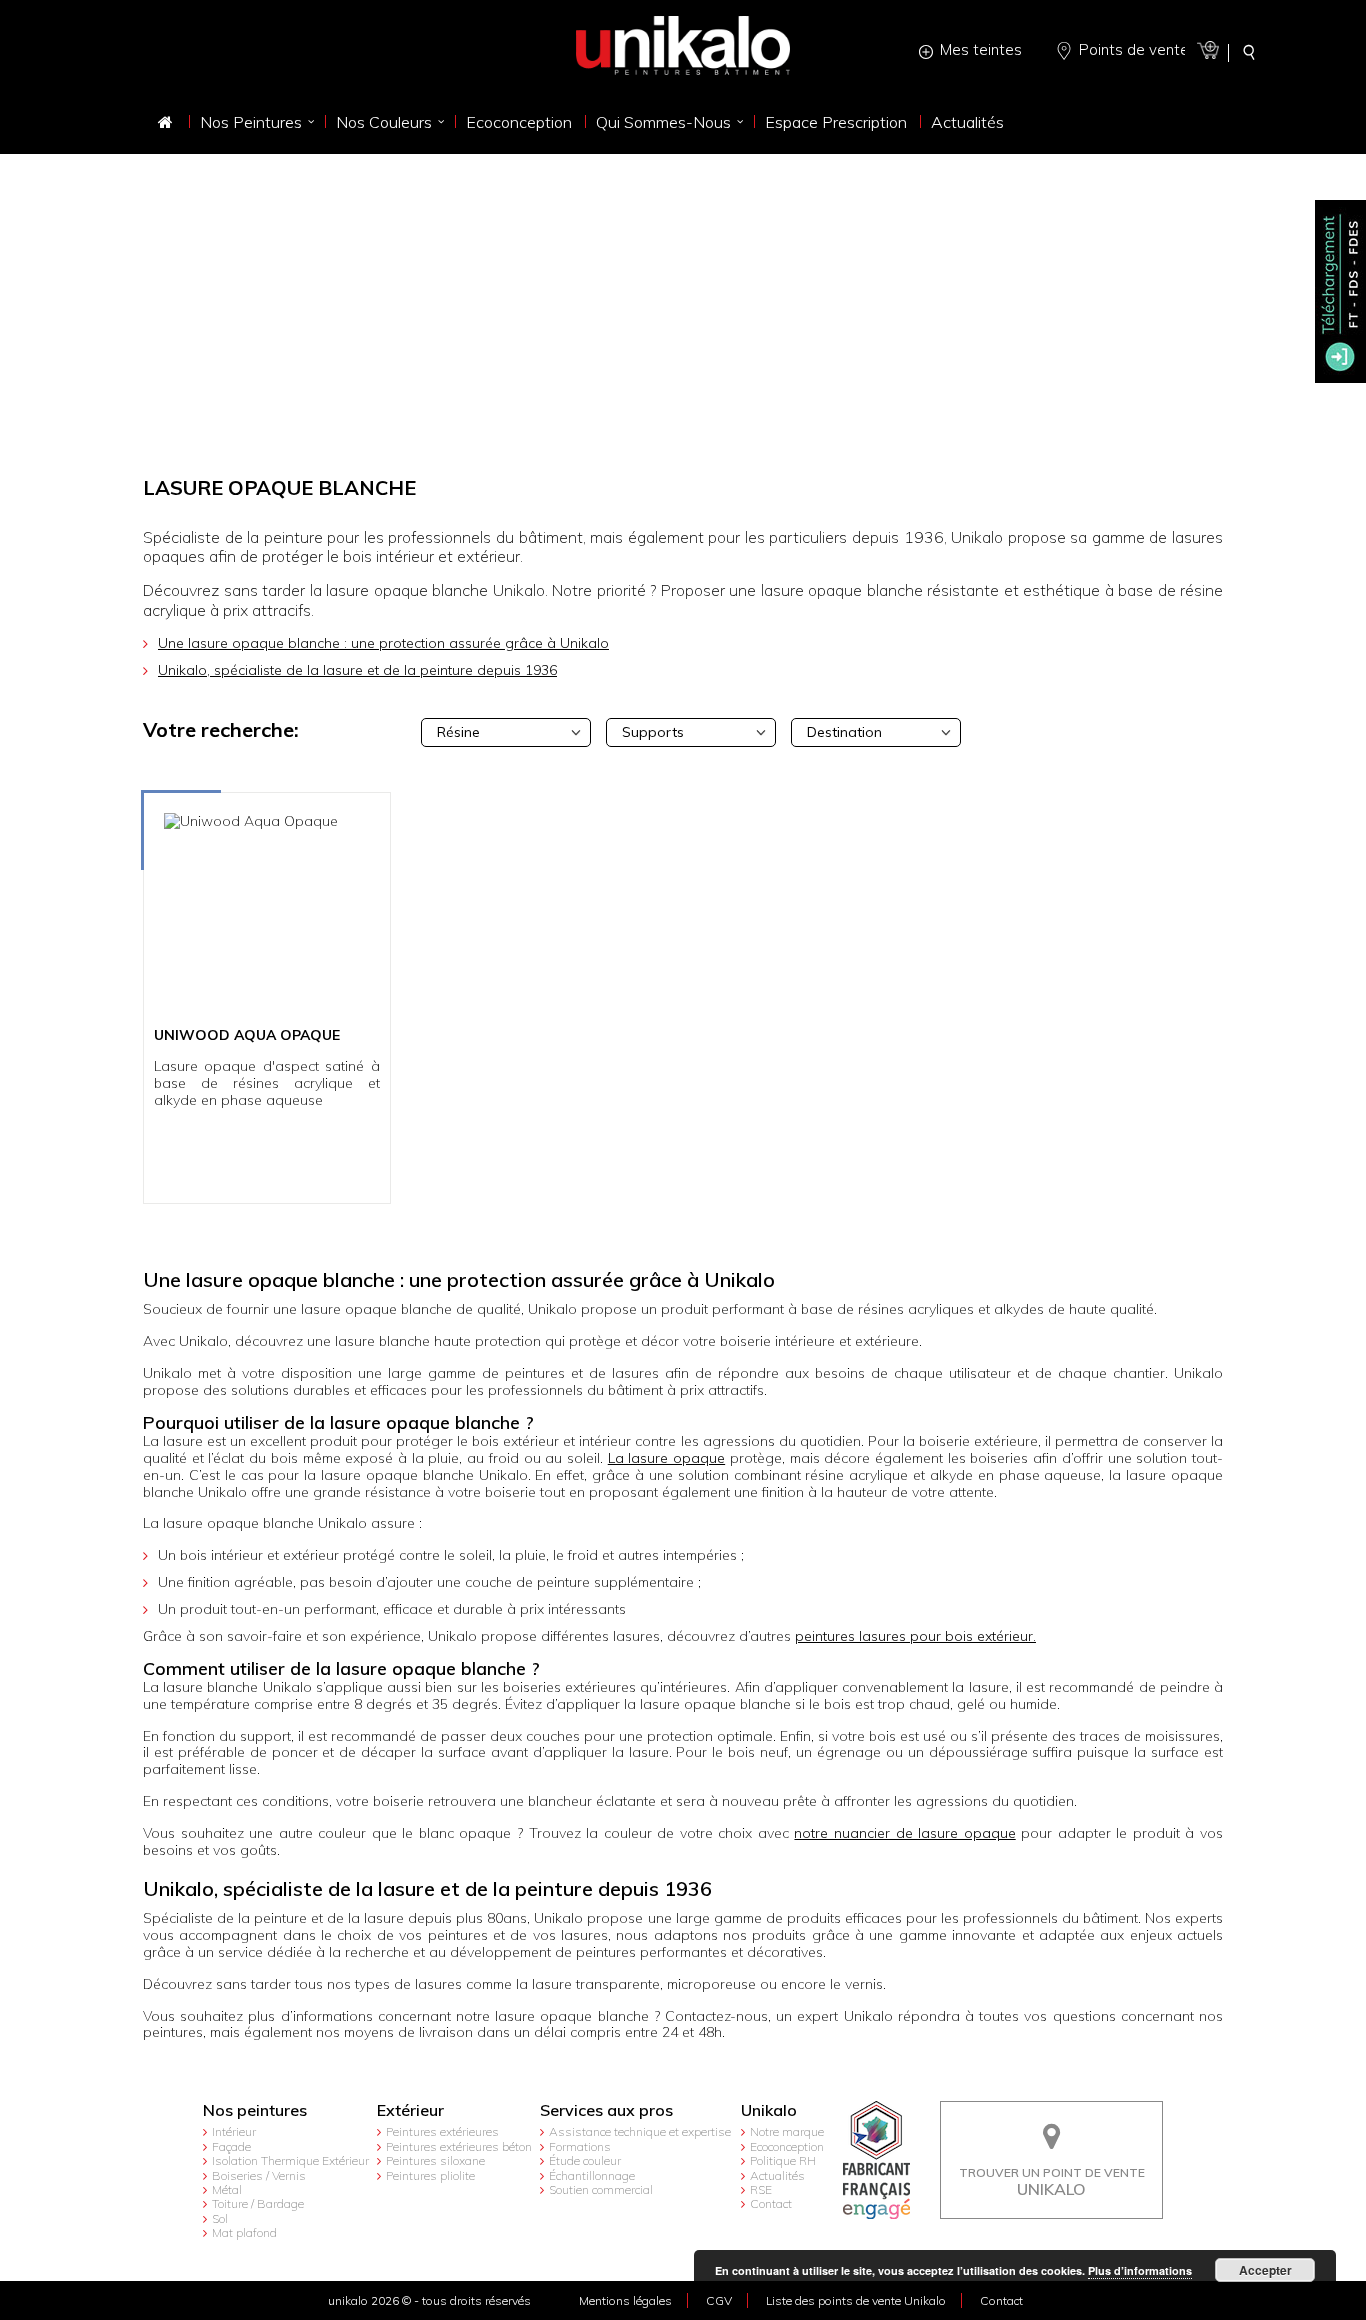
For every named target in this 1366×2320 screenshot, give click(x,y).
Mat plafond (244, 2232)
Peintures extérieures (442, 2131)
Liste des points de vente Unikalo (856, 2300)
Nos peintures (255, 2110)
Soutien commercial (601, 2189)
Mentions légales (625, 2300)
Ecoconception (787, 2146)
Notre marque (787, 2131)
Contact (771, 2203)
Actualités (777, 2175)
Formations (580, 2146)
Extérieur (410, 2110)
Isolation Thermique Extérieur (290, 2160)
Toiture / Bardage (258, 2203)
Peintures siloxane (435, 2160)
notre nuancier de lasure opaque (904, 1833)
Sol (220, 2218)
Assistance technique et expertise (640, 2131)
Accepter (1265, 2270)
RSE (761, 2189)
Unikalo (769, 2110)
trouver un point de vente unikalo (1052, 2116)
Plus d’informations (1140, 2270)
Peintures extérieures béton (459, 2146)
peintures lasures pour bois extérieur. (915, 1636)
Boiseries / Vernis (259, 2175)
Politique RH (783, 2160)
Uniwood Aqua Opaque (247, 1036)
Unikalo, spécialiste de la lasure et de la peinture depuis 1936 (357, 670)
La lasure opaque (666, 1458)
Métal (227, 2189)
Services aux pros (606, 2110)
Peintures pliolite (430, 2175)
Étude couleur (585, 2160)
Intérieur (234, 2131)
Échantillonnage (592, 2175)
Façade (231, 2146)
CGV (719, 2300)
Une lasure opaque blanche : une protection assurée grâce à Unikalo (383, 643)
